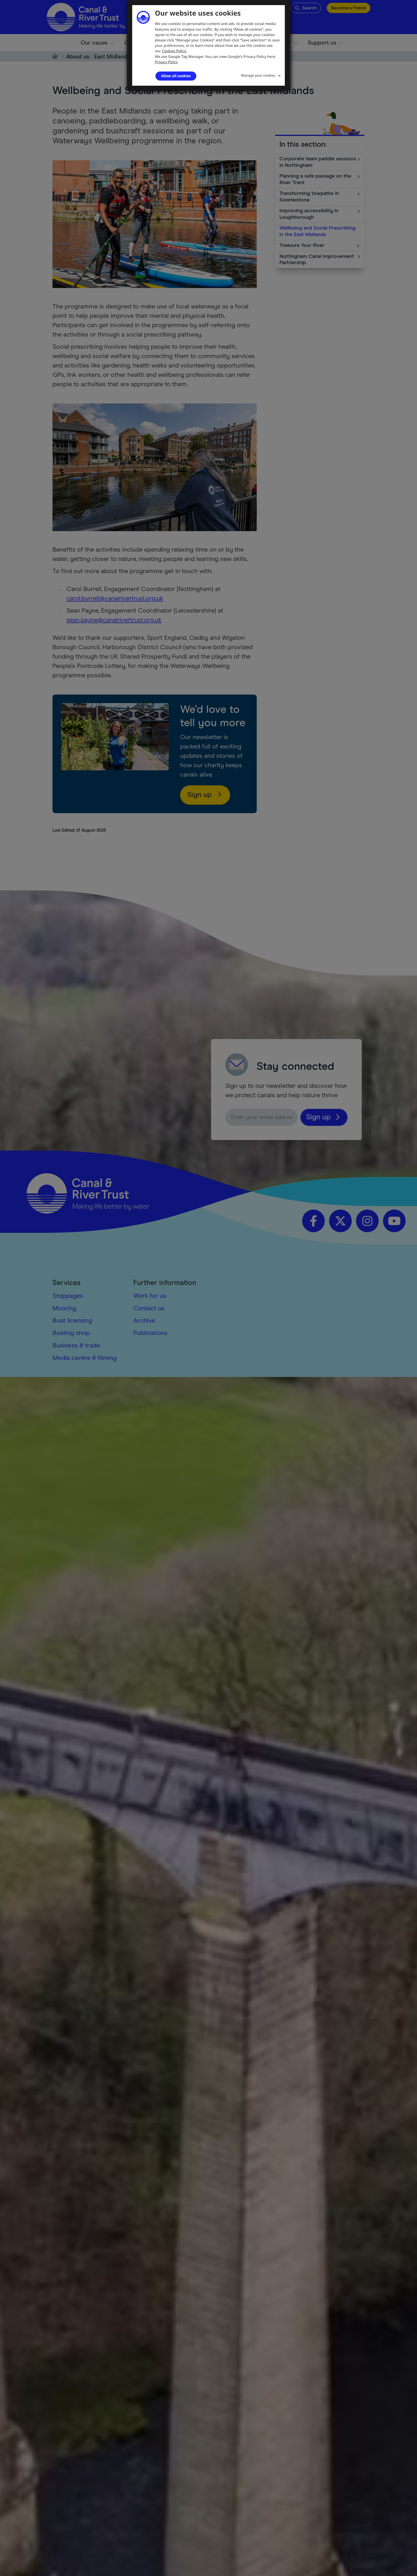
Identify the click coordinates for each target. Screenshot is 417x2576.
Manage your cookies (258, 75)
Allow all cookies (176, 76)
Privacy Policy (166, 62)
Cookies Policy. (174, 51)
